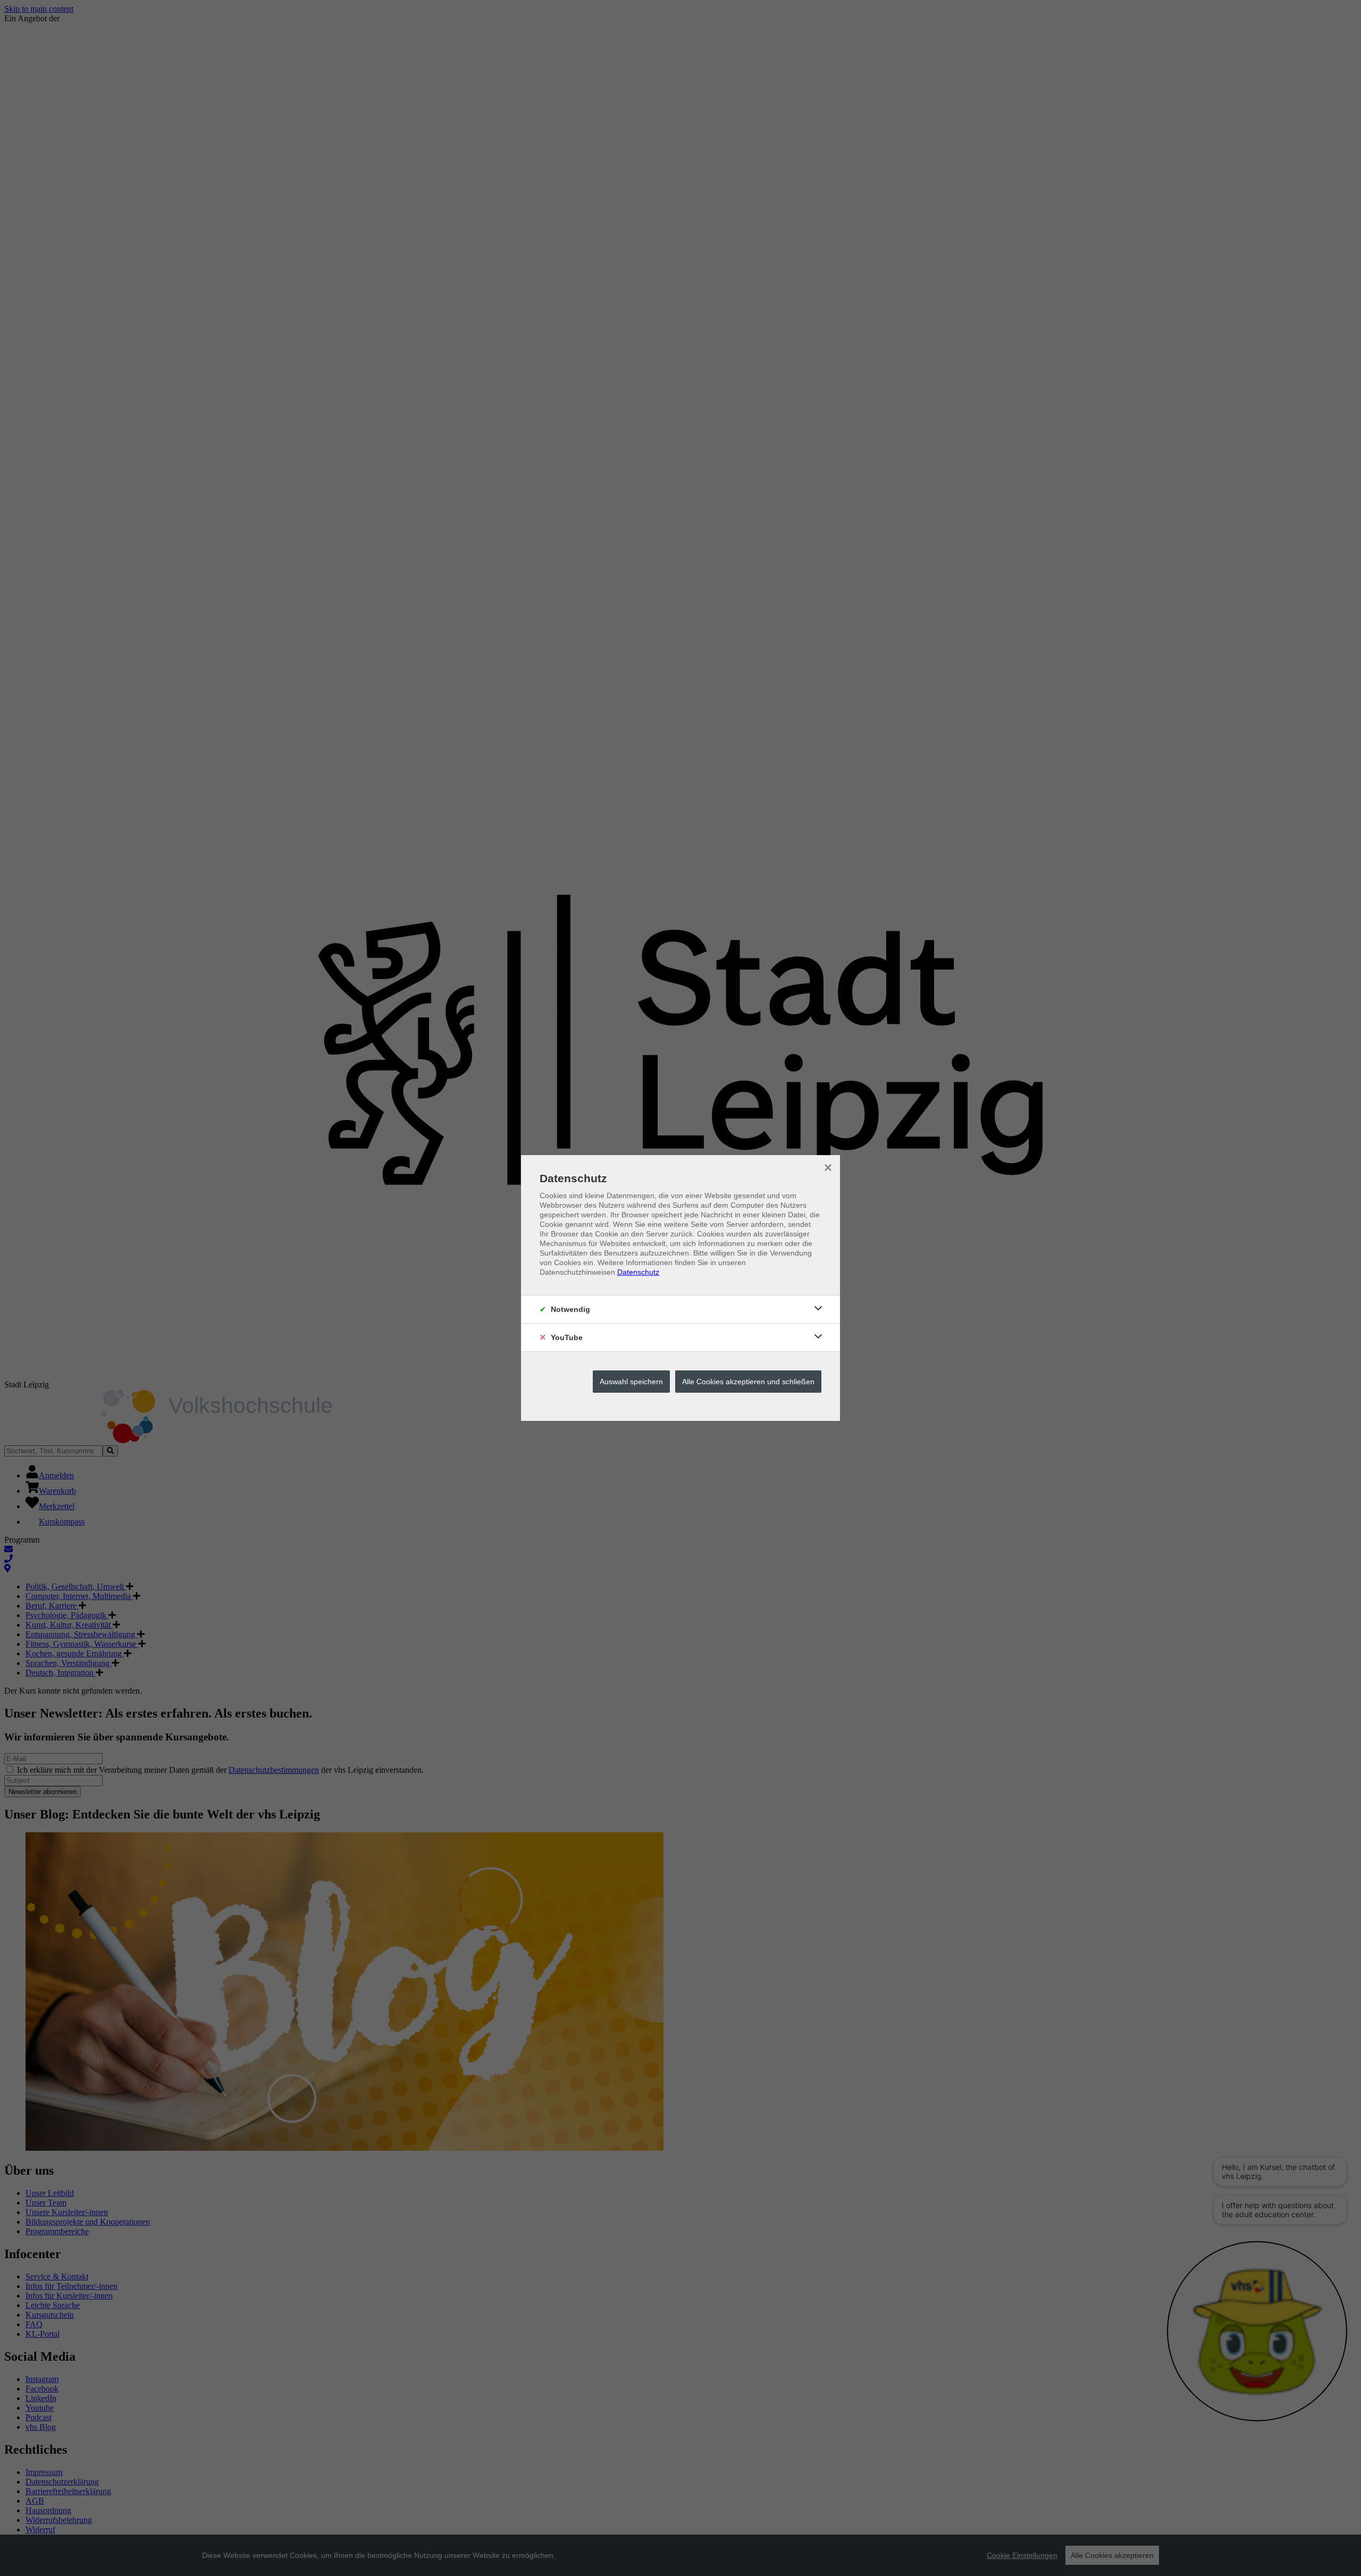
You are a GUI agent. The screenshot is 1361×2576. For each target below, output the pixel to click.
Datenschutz (638, 1272)
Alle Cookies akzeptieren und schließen (748, 1382)
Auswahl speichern (631, 1382)
